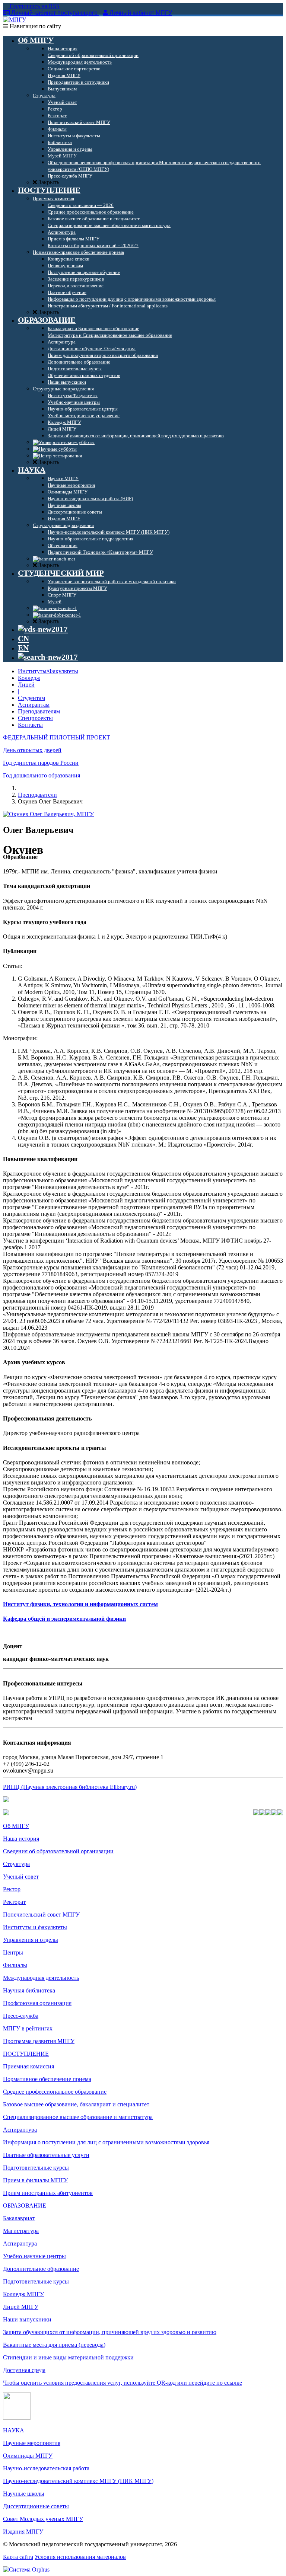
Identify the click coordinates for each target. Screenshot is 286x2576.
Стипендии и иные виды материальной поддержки (68, 2357)
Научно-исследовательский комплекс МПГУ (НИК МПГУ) (78, 2481)
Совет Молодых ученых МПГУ (43, 2519)
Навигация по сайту (35, 26)
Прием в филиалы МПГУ (35, 2180)
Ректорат (14, 1902)
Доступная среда (24, 2370)
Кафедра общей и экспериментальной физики (64, 1619)
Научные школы (24, 2494)
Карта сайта (18, 2557)
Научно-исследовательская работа (46, 2468)
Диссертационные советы (36, 2506)
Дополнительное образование (41, 2269)
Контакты (30, 725)
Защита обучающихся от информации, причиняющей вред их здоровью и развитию (110, 2332)
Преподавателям (39, 711)
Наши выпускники (27, 2319)
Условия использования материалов (80, 2557)
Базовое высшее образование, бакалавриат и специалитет (76, 2104)
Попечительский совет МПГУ (41, 1915)
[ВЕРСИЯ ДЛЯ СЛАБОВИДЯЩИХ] (43, 629)
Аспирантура (20, 2130)
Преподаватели (37, 795)
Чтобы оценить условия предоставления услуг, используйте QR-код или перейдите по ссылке (123, 2383)
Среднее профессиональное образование (55, 2092)
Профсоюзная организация (37, 2003)
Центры (13, 1952)
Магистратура (21, 2231)
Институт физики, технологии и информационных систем (80, 1604)
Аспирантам (34, 705)
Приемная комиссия (28, 2066)
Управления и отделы (31, 1940)
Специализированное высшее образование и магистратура (78, 2117)
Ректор (12, 1889)
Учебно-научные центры (34, 2256)
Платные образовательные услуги (46, 2155)
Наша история (21, 1839)
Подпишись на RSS (34, 6)
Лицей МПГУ (21, 2307)
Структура (16, 1864)
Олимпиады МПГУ (28, 2456)
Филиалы (15, 1965)
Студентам (31, 698)
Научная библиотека (29, 1990)
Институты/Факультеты (48, 671)
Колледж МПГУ (23, 2294)
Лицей (26, 685)
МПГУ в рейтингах (28, 2028)
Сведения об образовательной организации (58, 1851)
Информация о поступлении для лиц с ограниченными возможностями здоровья (106, 2142)
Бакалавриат (19, 2218)
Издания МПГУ (23, 2532)
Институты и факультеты (35, 1927)
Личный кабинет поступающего (54, 13)
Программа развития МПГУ (39, 2041)
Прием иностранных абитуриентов (48, 2193)
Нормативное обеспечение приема (47, 2079)
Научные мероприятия (32, 2443)
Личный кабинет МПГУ (141, 13)
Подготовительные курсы (36, 2168)
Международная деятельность (41, 1978)
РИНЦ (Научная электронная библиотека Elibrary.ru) (70, 1787)
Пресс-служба (21, 2016)
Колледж (29, 678)
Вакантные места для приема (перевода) (54, 2345)
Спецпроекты (35, 718)
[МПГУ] (15, 20)
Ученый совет (21, 1877)
